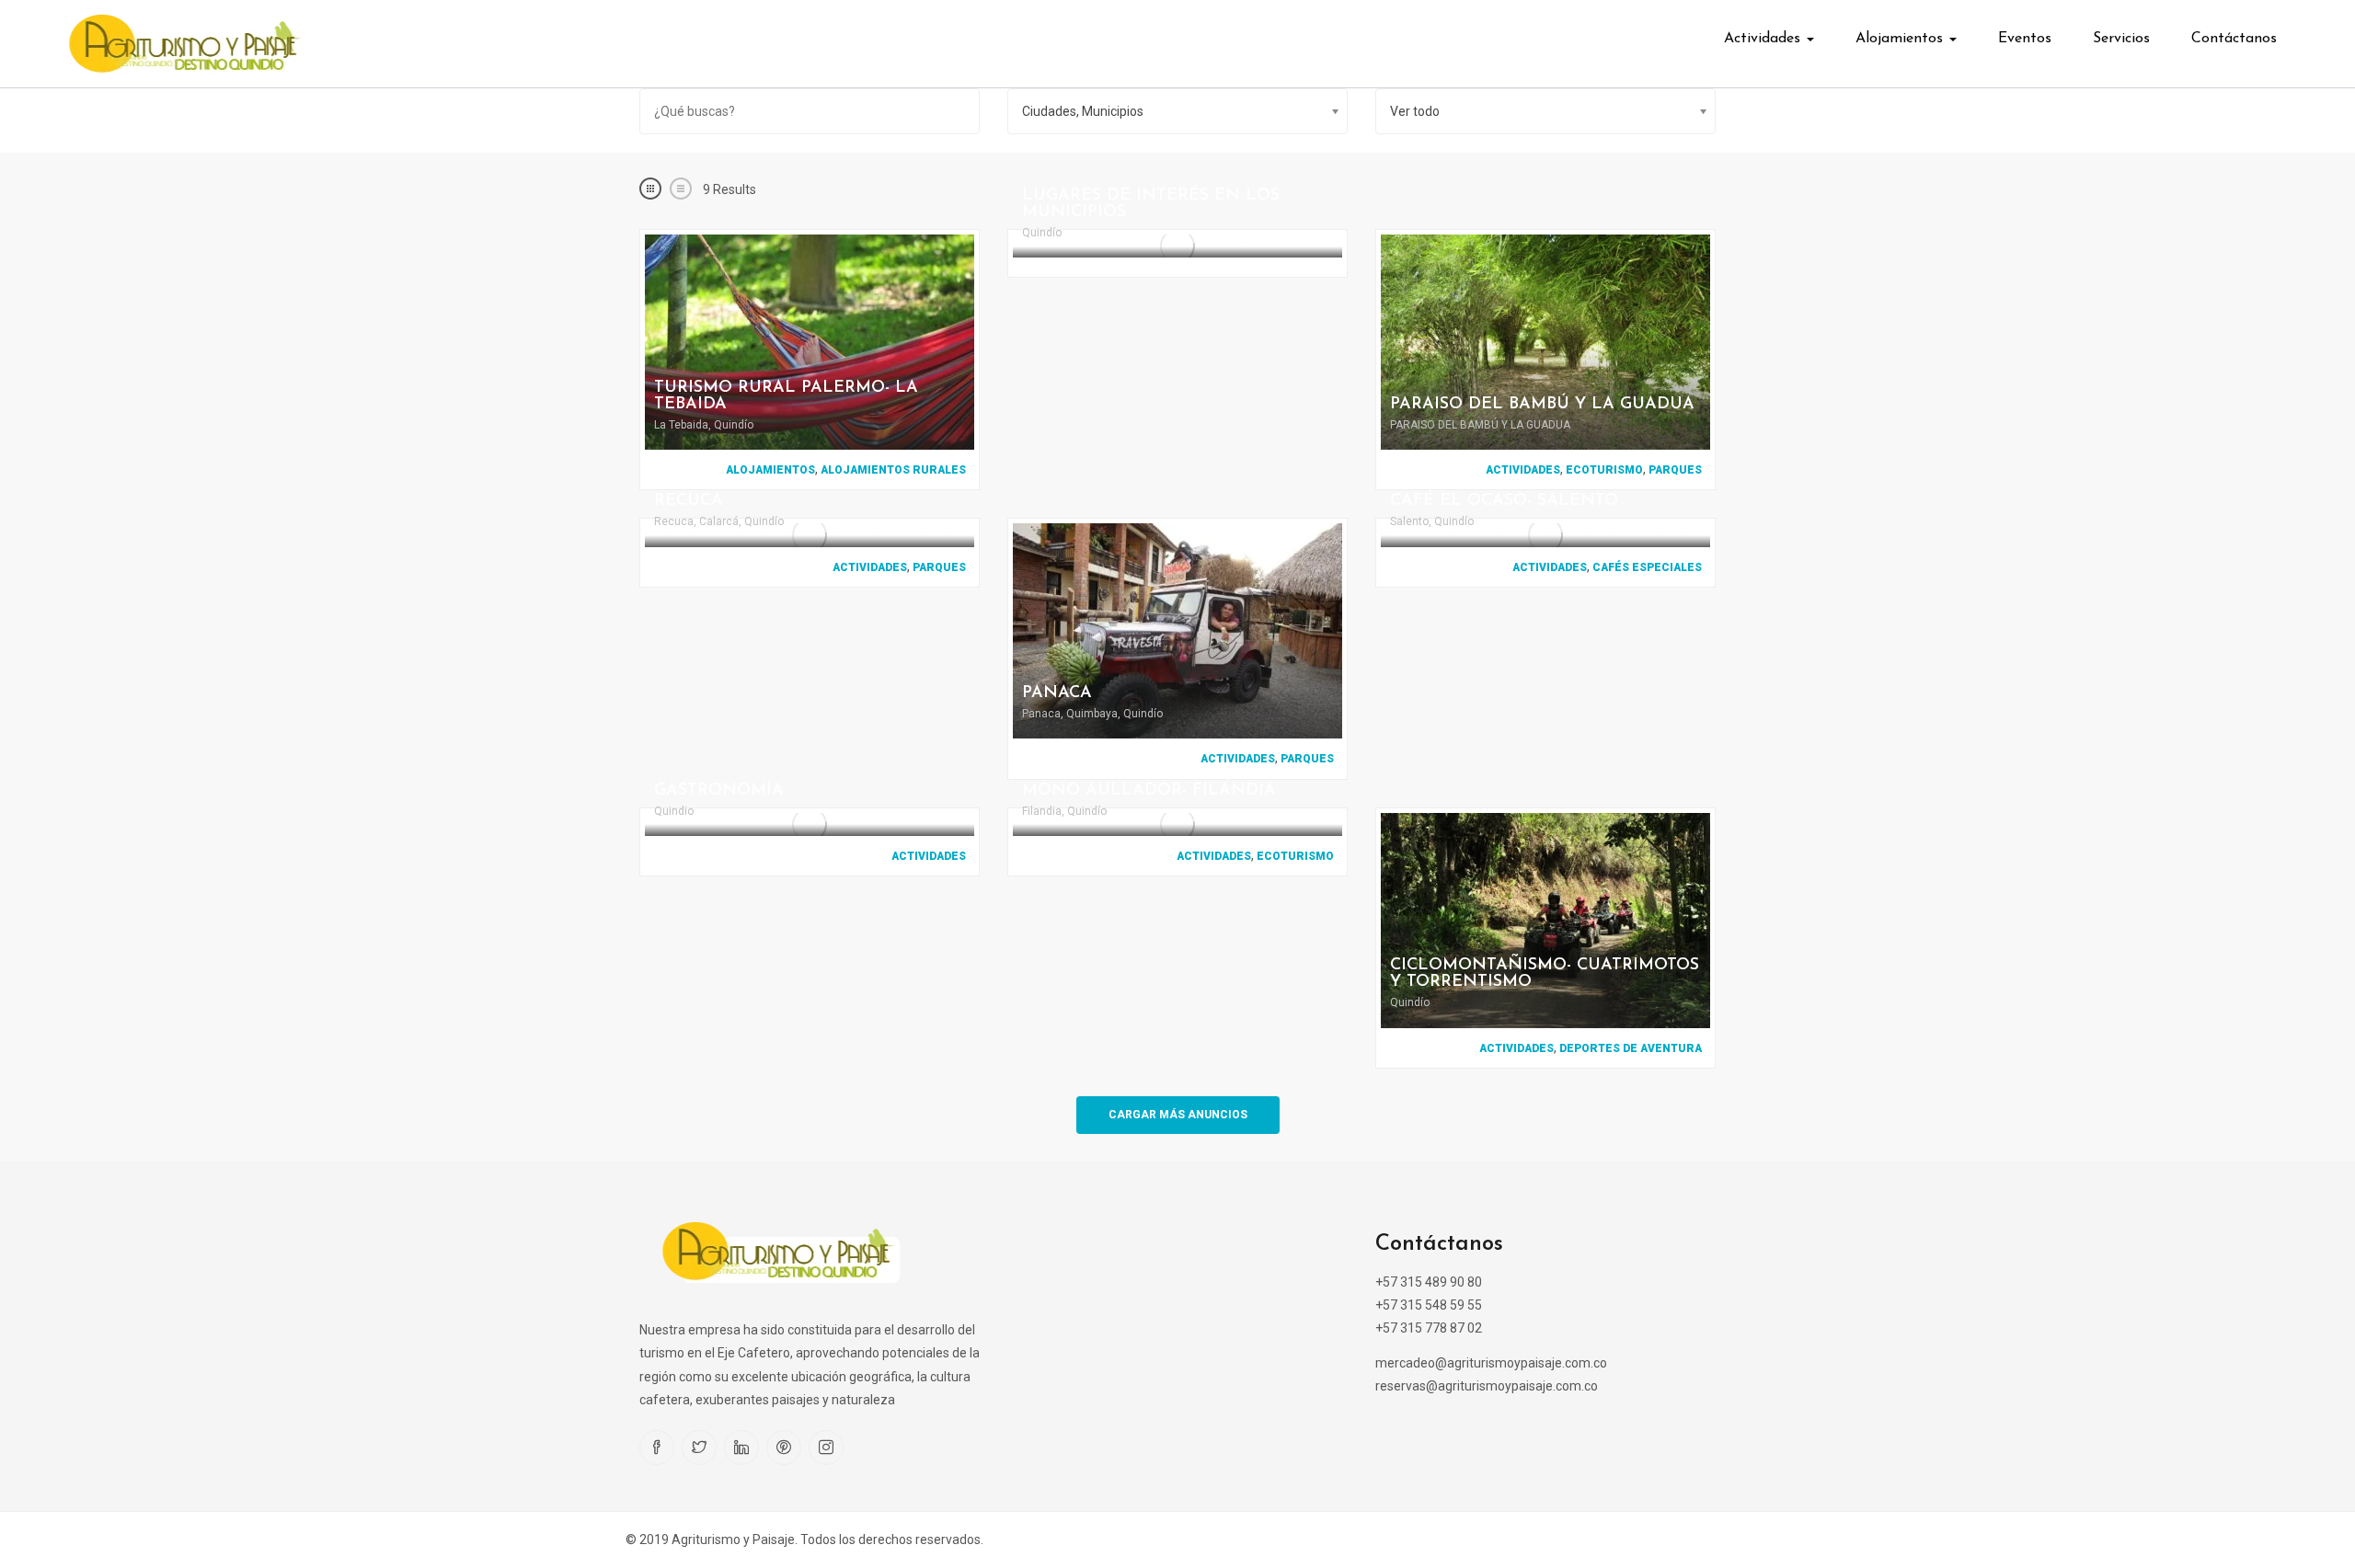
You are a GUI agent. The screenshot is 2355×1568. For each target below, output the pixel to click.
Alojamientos (1901, 39)
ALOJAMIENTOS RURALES (893, 470)
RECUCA (689, 501)
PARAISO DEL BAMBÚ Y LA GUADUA (1542, 405)
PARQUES (1675, 470)
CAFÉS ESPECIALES (1647, 567)
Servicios (2121, 39)
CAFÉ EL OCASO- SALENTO (1504, 501)
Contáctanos (2234, 39)
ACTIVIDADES (1523, 470)
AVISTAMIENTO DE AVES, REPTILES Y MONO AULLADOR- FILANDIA (1177, 783)
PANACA (1057, 693)
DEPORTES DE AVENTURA (1631, 1048)
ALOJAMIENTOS (770, 470)
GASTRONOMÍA (719, 791)
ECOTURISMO (1604, 470)
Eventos (2025, 39)
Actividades (1764, 39)
